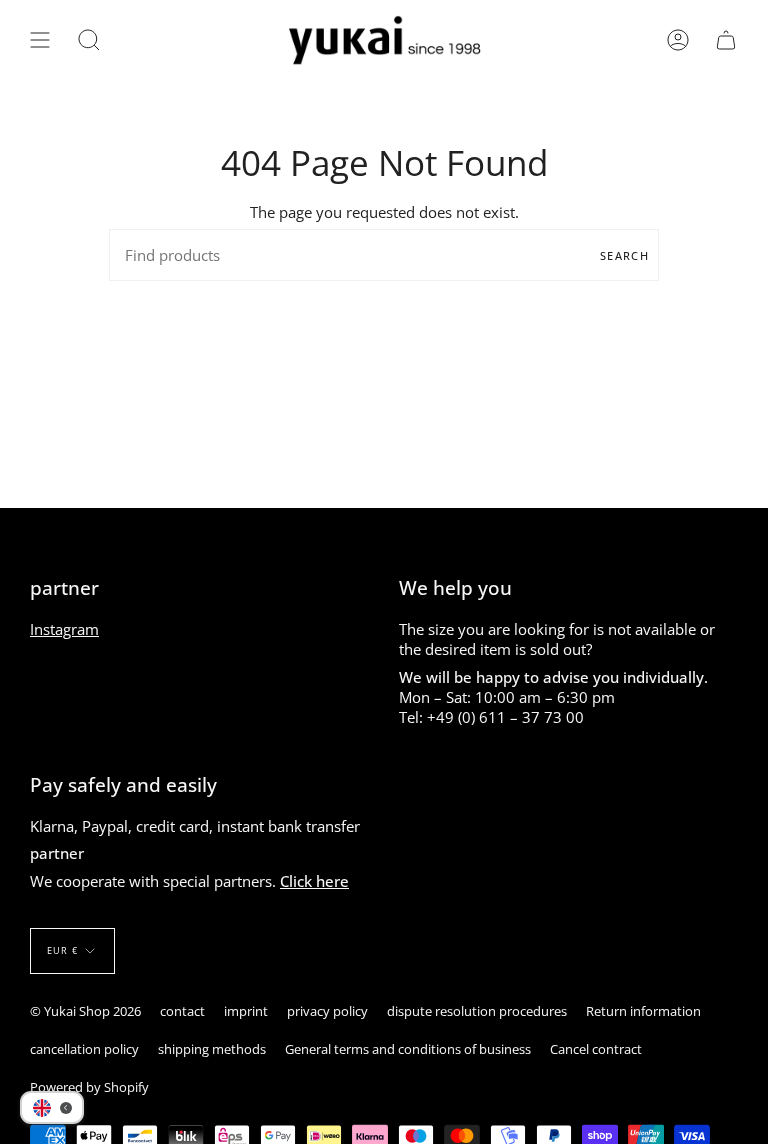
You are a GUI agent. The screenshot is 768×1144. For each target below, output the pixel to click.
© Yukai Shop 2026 (85, 1011)
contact (182, 1011)
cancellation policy (84, 1049)
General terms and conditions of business (408, 1049)
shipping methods (212, 1049)
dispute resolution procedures (477, 1011)
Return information (643, 1011)
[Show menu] (40, 40)
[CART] (726, 40)
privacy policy (327, 1011)
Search (624, 255)
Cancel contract (596, 1049)
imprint (246, 1011)
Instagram (64, 629)
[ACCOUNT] (678, 40)
